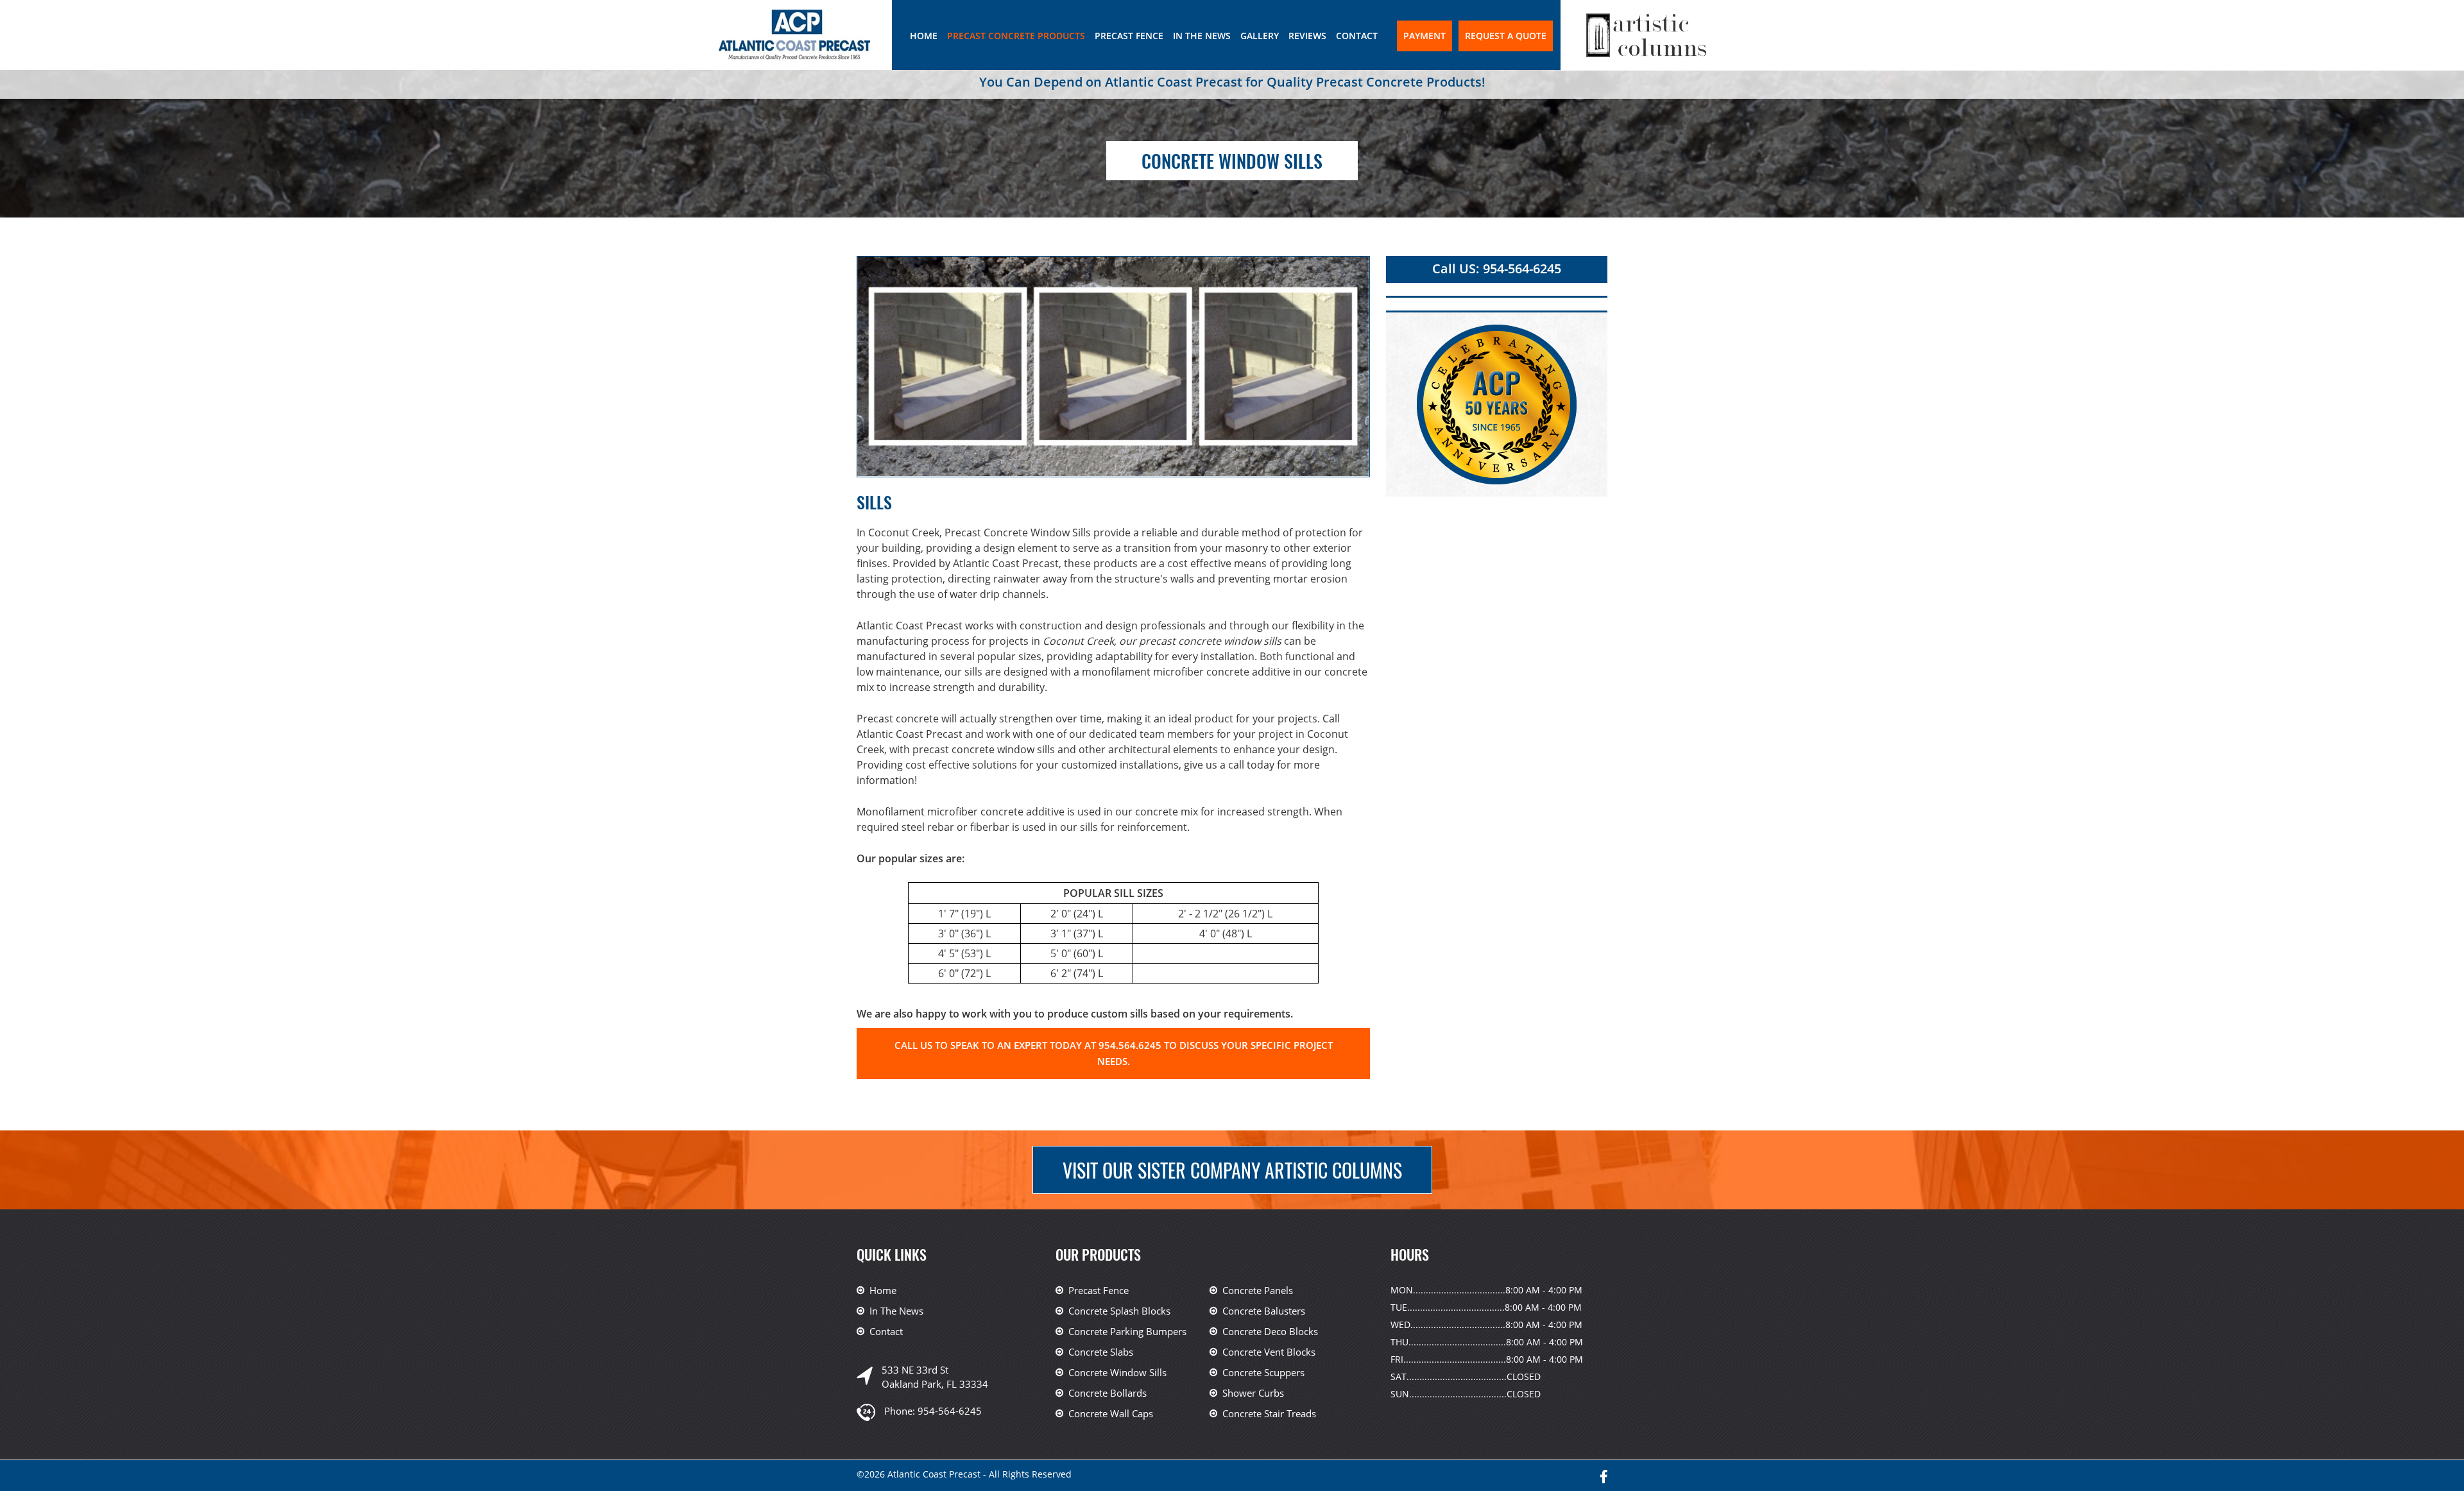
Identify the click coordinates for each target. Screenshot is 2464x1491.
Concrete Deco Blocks (1270, 1331)
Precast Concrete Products (1016, 36)
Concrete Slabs (1101, 1352)
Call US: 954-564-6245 (1497, 268)
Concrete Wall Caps (1111, 1413)
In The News (1202, 36)
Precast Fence (1129, 36)
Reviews (1307, 36)
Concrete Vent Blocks (1269, 1352)
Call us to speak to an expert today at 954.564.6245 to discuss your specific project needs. (1114, 1053)
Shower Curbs (1253, 1393)
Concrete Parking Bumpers (1127, 1331)
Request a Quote (1506, 36)
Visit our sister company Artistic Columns (1232, 1170)
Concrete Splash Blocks (1119, 1311)
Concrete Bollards (1108, 1393)
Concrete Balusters (1264, 1311)
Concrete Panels (1258, 1290)
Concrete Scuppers (1263, 1372)
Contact (1357, 36)
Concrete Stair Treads (1269, 1413)
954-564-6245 (950, 1411)
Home (924, 36)
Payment (1425, 36)
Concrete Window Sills (1117, 1372)
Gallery (1260, 36)
